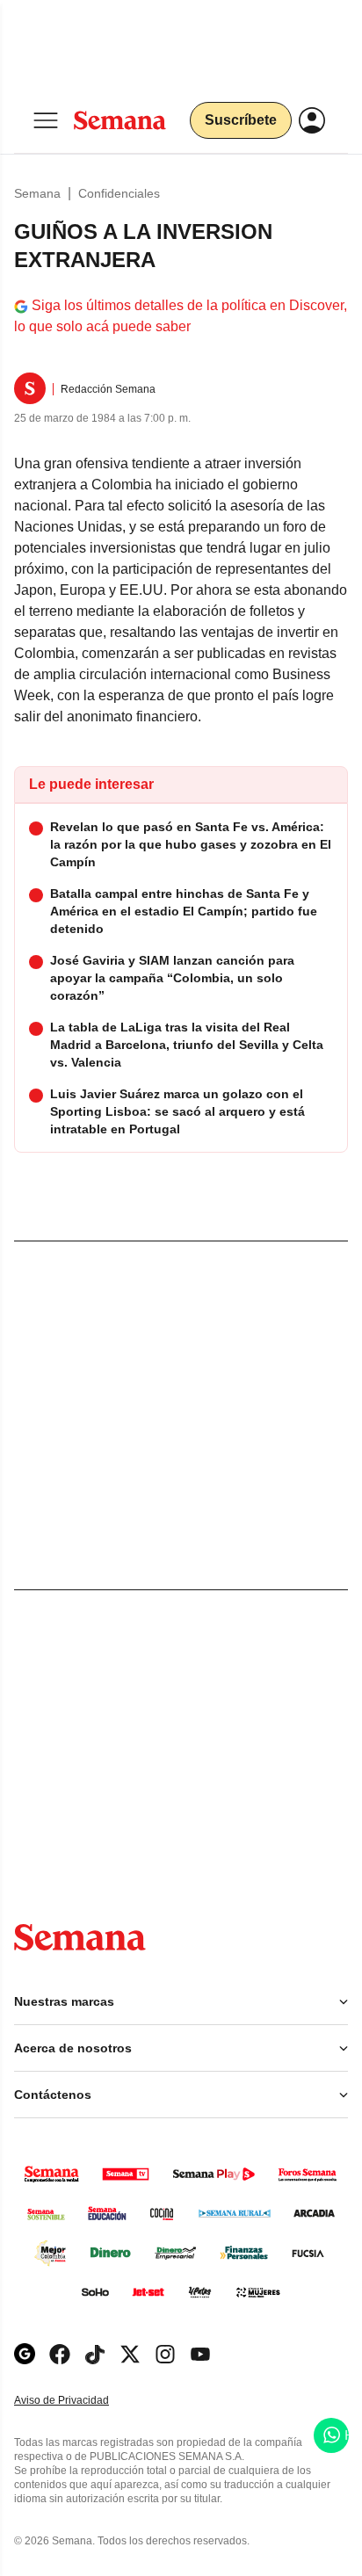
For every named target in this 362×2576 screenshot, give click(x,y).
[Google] (25, 2354)
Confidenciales (119, 193)
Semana (37, 193)
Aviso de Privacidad (80, 2401)
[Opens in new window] (60, 2354)
